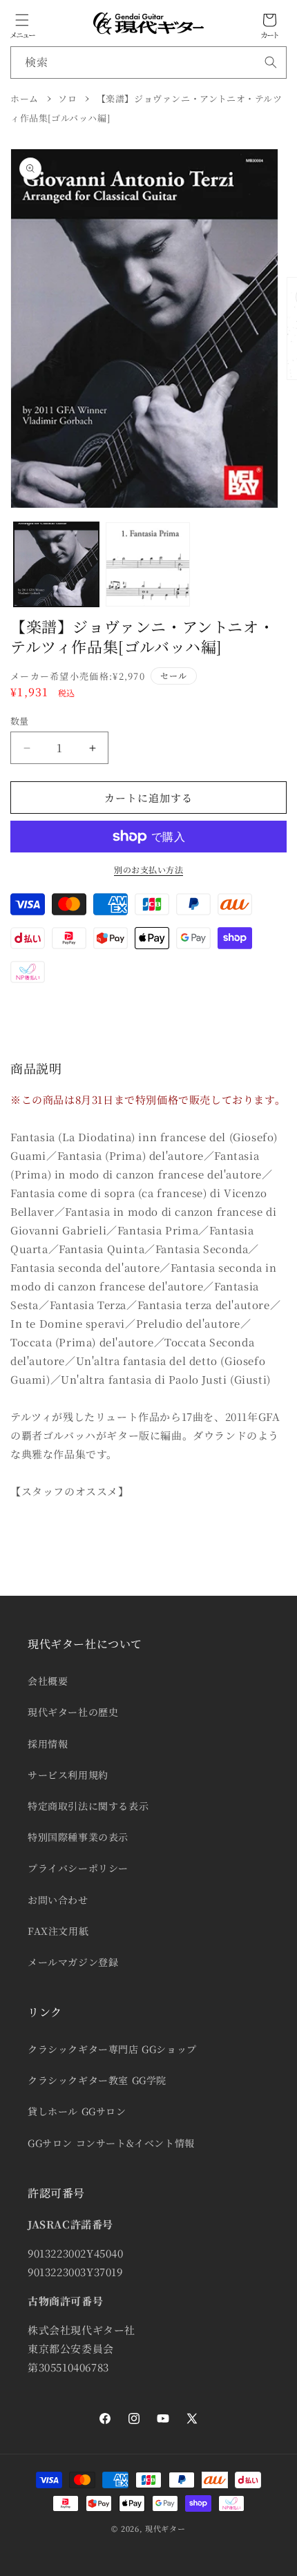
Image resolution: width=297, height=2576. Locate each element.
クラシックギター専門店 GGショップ (112, 2049)
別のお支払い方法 (148, 869)
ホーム (25, 98)
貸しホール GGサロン (77, 2111)
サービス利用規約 (68, 1775)
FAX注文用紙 (58, 1931)
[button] (22, 20)
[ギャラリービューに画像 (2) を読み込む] (148, 565)
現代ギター (165, 2528)
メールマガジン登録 (73, 1962)
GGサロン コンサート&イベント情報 (111, 2143)
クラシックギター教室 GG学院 (97, 2080)
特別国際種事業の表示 (78, 1837)
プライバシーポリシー (78, 1868)
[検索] (271, 62)
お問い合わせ (58, 1900)
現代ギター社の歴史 (73, 1712)
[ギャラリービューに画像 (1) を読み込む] (56, 565)
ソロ (67, 98)
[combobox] (148, 63)
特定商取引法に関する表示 (88, 1806)
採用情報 (48, 1744)
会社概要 (48, 1681)
